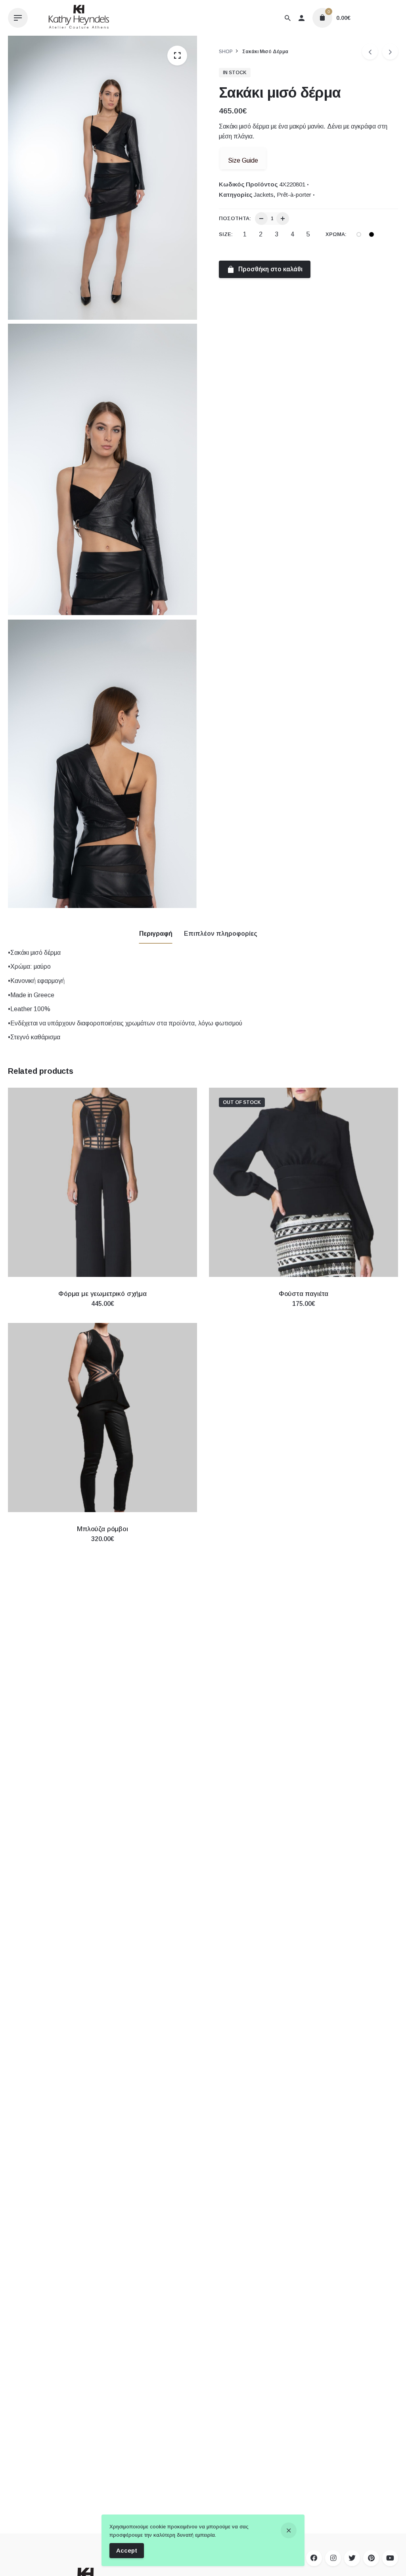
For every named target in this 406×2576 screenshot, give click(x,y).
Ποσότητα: (235, 218)
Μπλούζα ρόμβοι (102, 1529)
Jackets (264, 195)
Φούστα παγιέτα (304, 1294)
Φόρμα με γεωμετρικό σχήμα (102, 1294)
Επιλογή (103, 1312)
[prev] (370, 52)
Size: (226, 234)
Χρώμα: (336, 234)
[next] (390, 52)
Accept (127, 2550)
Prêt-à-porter (294, 195)
